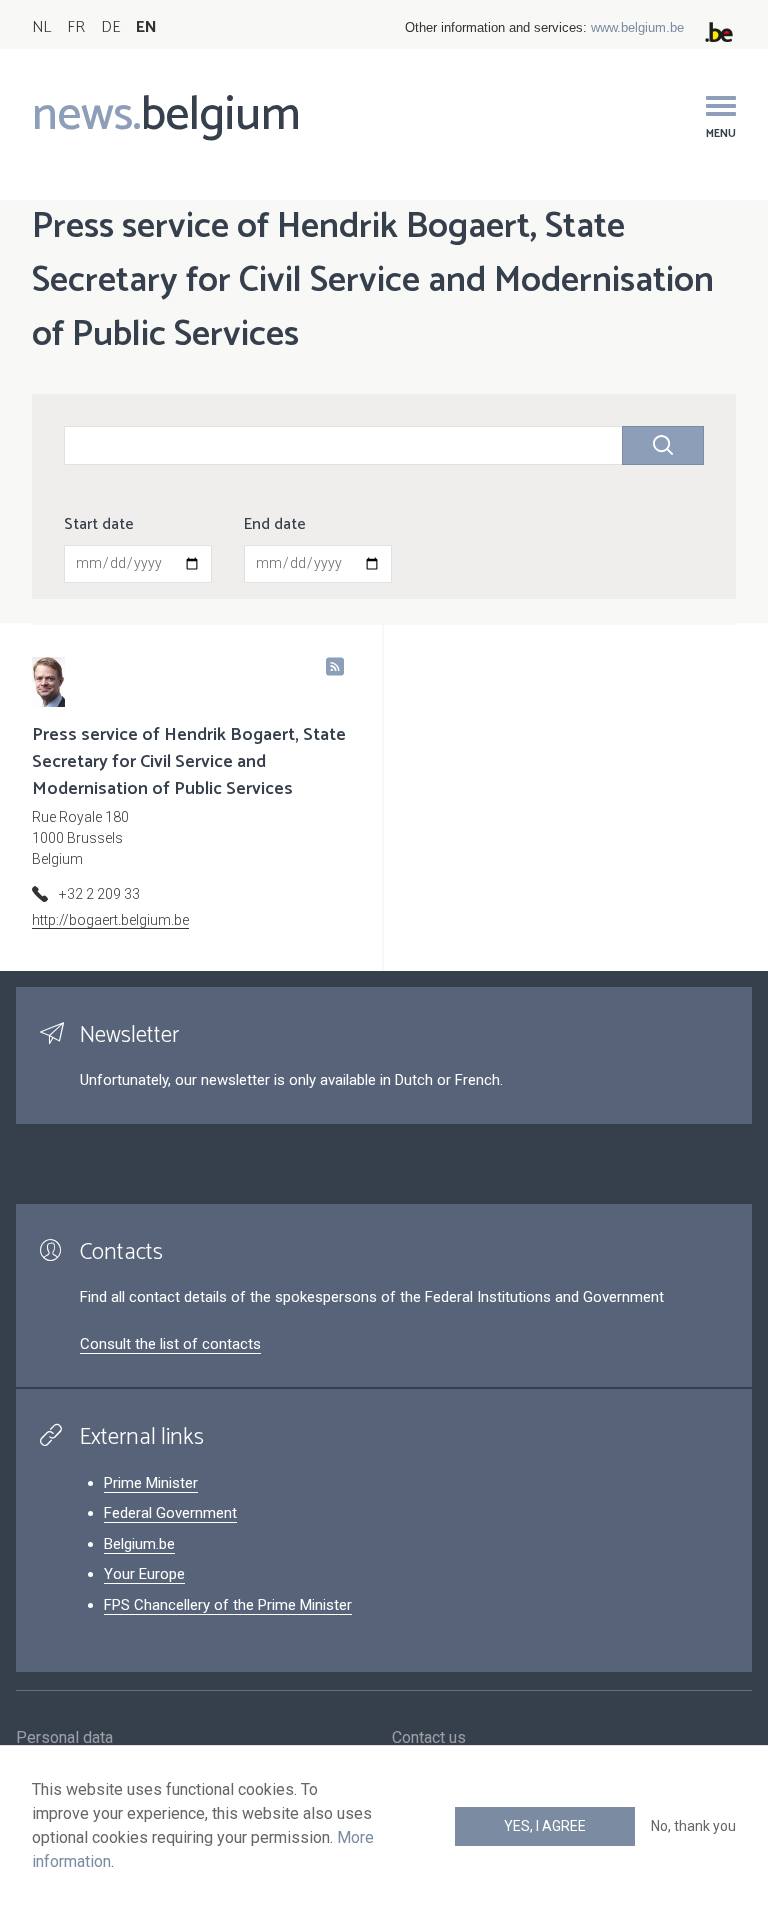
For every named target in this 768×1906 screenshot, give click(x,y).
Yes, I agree (545, 1826)
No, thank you (693, 1826)
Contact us (429, 1737)
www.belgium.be (637, 27)
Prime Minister (151, 1483)
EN (146, 27)
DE (110, 27)
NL (41, 27)
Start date (99, 525)
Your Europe (144, 1574)
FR (76, 27)
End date (275, 525)
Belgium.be (139, 1544)
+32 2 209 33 (99, 894)
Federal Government (170, 1513)
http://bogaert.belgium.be (110, 920)
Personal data (64, 1737)
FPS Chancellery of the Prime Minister (228, 1605)
